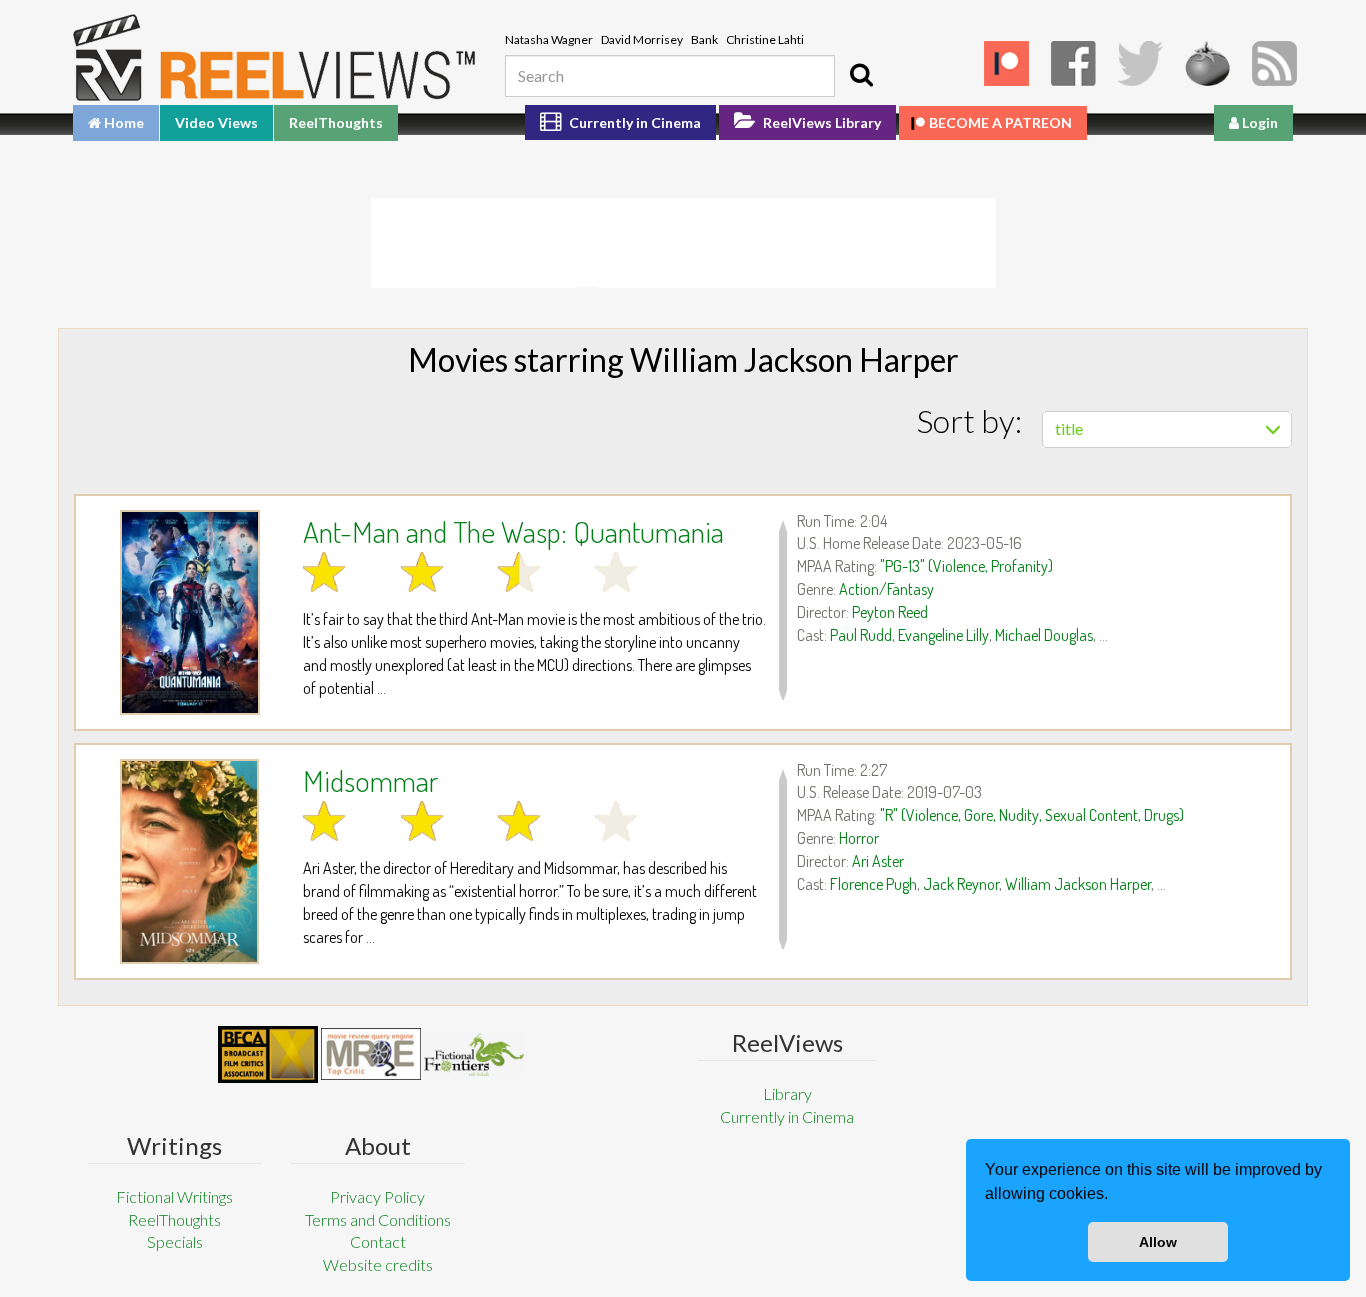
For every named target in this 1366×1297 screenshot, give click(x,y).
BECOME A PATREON (1000, 122)
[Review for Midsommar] (189, 861)
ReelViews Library (820, 122)
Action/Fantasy (886, 589)
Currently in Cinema (633, 122)
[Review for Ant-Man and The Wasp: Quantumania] (189, 612)
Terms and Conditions (378, 1219)
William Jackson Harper (1078, 884)
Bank (704, 39)
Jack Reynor (961, 884)
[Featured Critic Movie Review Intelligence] (268, 1055)
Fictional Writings (174, 1196)
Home (122, 122)
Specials (175, 1241)
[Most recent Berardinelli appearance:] (474, 1054)
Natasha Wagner (549, 39)
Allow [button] (1158, 1242)
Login (1258, 122)
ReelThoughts (336, 122)
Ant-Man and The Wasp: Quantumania (513, 531)
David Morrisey (642, 39)
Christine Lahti (765, 39)
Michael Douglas (1044, 635)
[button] (1115, 1196)
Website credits (378, 1264)
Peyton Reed (890, 612)
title (1069, 428)
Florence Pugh (873, 884)
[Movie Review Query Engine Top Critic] (371, 1054)
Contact (378, 1241)
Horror (859, 838)
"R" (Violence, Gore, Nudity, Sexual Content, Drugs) (1032, 815)
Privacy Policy (377, 1196)
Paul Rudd (861, 635)
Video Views (216, 122)
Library (787, 1093)
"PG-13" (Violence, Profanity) (966, 566)
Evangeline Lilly (943, 635)
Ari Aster (878, 861)
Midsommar (370, 780)
